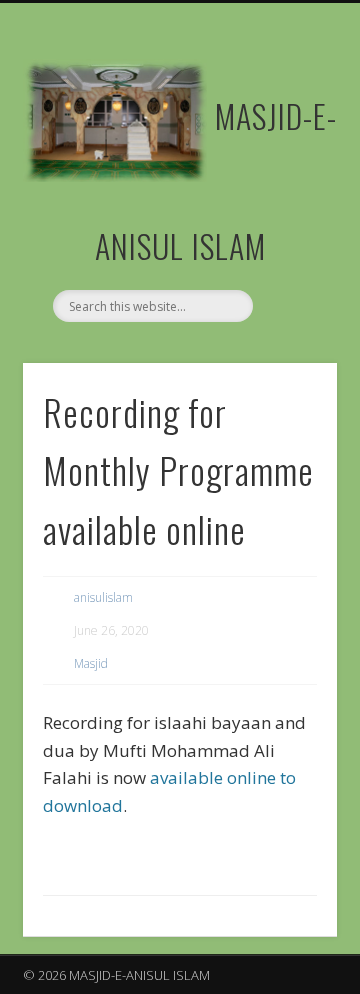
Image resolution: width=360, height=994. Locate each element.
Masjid (91, 663)
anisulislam (103, 597)
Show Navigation (290, 179)
